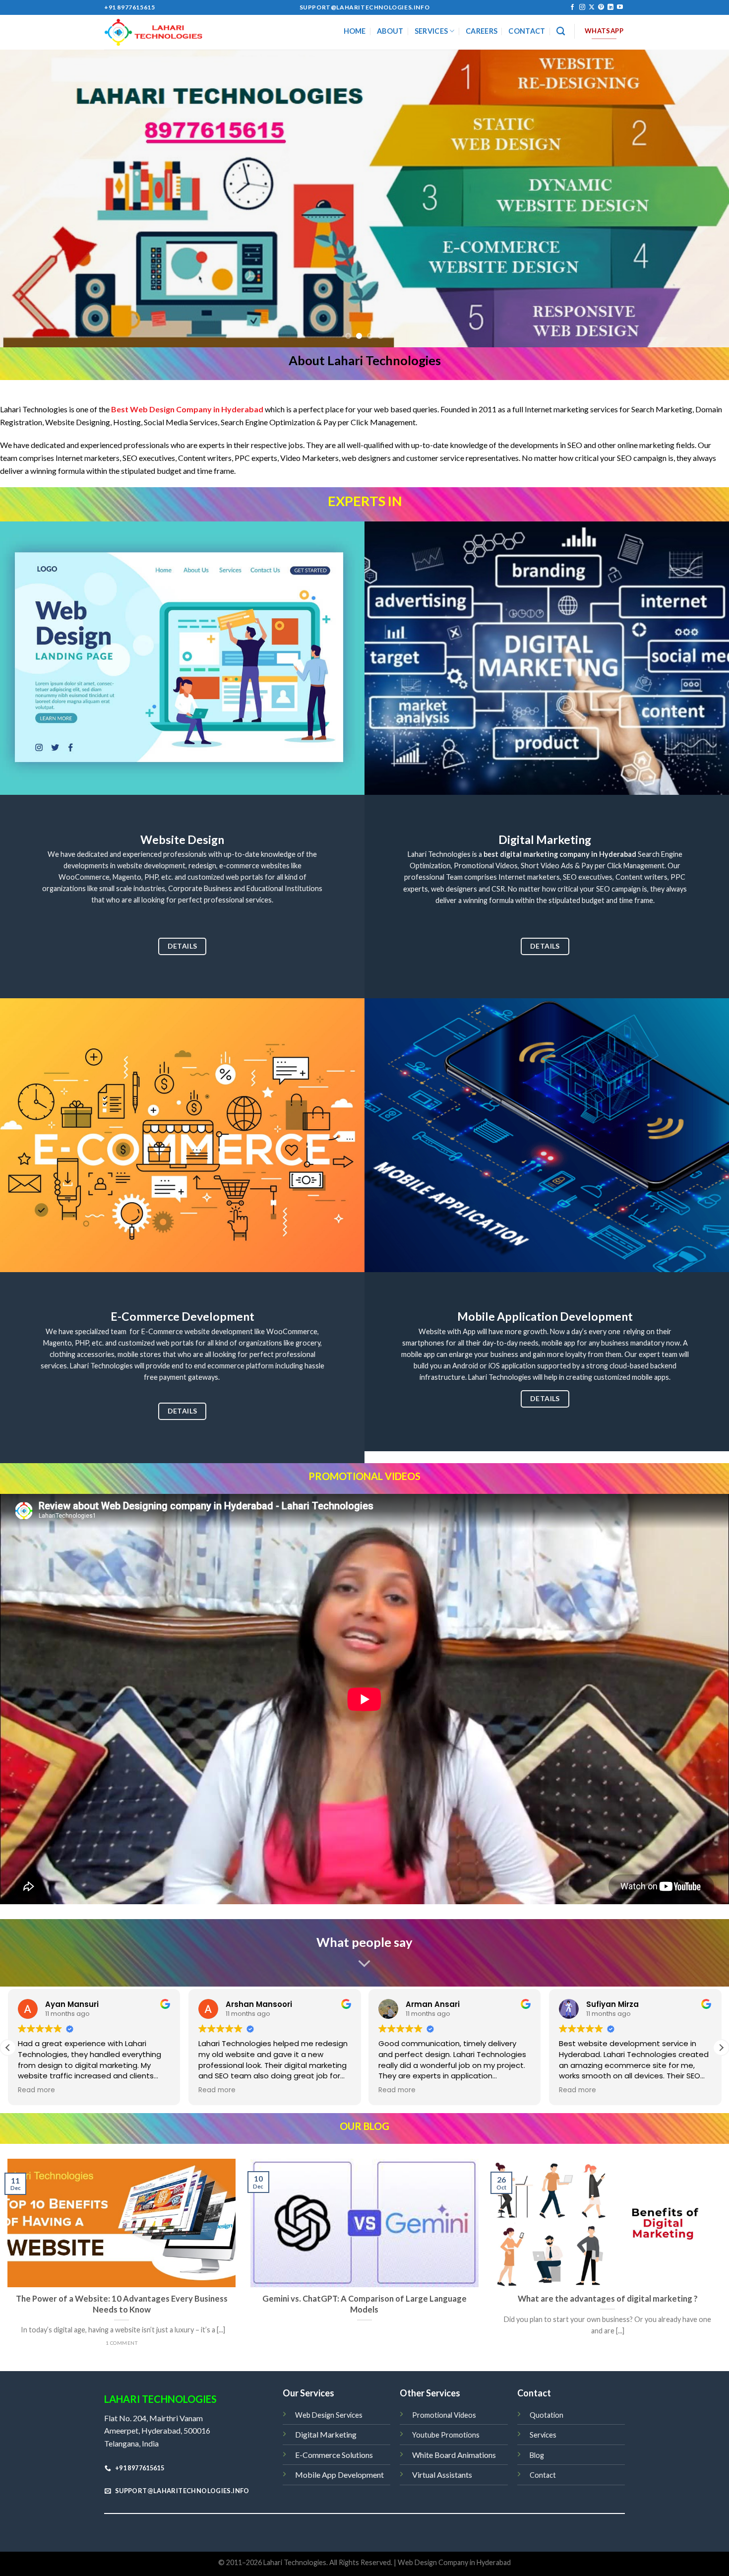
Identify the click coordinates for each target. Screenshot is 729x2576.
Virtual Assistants (442, 2475)
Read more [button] (36, 2090)
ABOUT (390, 31)
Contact (543, 2475)
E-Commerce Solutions (334, 2455)
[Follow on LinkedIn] (610, 7)
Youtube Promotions (446, 2435)
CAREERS (482, 31)
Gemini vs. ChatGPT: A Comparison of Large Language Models (364, 2304)
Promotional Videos (444, 2415)
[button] (721, 2048)
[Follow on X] (592, 7)
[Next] (702, 198)
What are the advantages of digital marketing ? (608, 2299)
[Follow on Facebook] (572, 7)
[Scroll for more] (364, 1964)
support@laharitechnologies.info (365, 7)
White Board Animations (454, 2455)
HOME (355, 31)
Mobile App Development (339, 2475)
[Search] (561, 32)
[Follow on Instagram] (582, 7)
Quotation (547, 2415)
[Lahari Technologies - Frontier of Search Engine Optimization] (154, 32)
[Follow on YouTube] (620, 7)
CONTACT (527, 31)
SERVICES (431, 31)
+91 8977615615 (129, 7)
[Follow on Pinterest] (601, 7)
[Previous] (27, 198)
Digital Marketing (326, 2434)
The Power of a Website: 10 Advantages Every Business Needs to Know (122, 2304)
